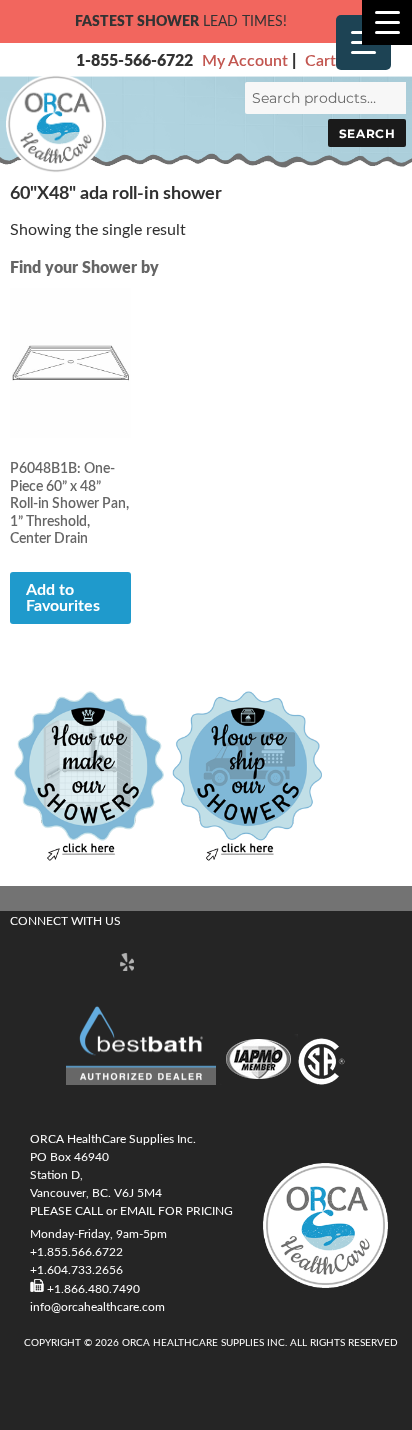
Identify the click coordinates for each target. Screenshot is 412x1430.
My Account (245, 61)
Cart (320, 61)
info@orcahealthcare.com (97, 1307)
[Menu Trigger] (387, 22)
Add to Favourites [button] (63, 598)
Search (367, 133)
